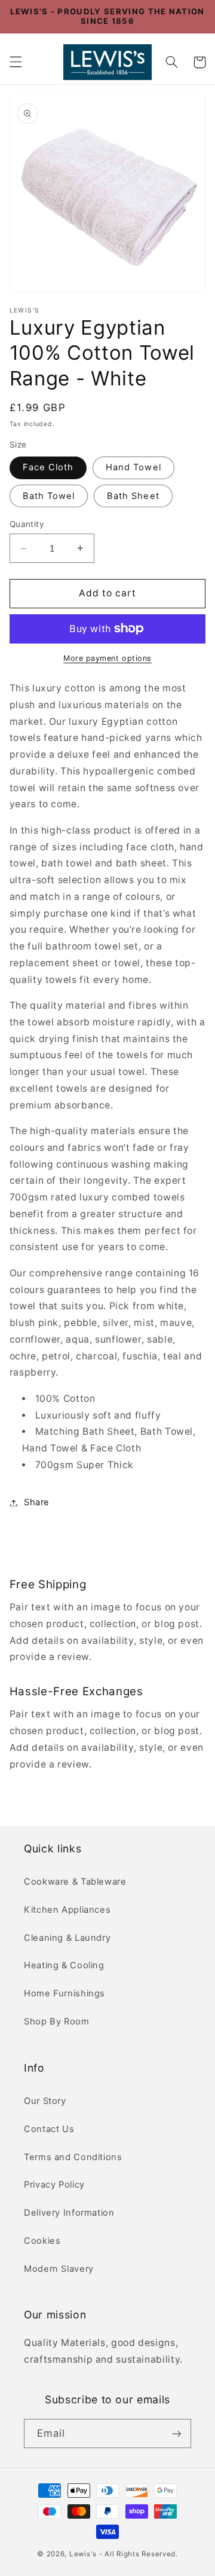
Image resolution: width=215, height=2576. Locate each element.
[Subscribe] (177, 2433)
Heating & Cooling (64, 1965)
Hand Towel (133, 467)
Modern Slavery (59, 2269)
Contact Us (49, 2129)
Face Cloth (48, 467)
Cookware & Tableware (75, 1882)
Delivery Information (69, 2213)
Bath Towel (49, 496)
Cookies (42, 2241)
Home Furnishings (64, 1993)
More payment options (107, 658)
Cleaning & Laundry (67, 1938)
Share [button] (37, 1502)
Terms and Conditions (73, 2157)
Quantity (27, 524)
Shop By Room (57, 2021)
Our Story (45, 2101)
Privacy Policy (54, 2185)
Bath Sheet (133, 496)
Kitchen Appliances (67, 1910)
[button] (16, 62)
